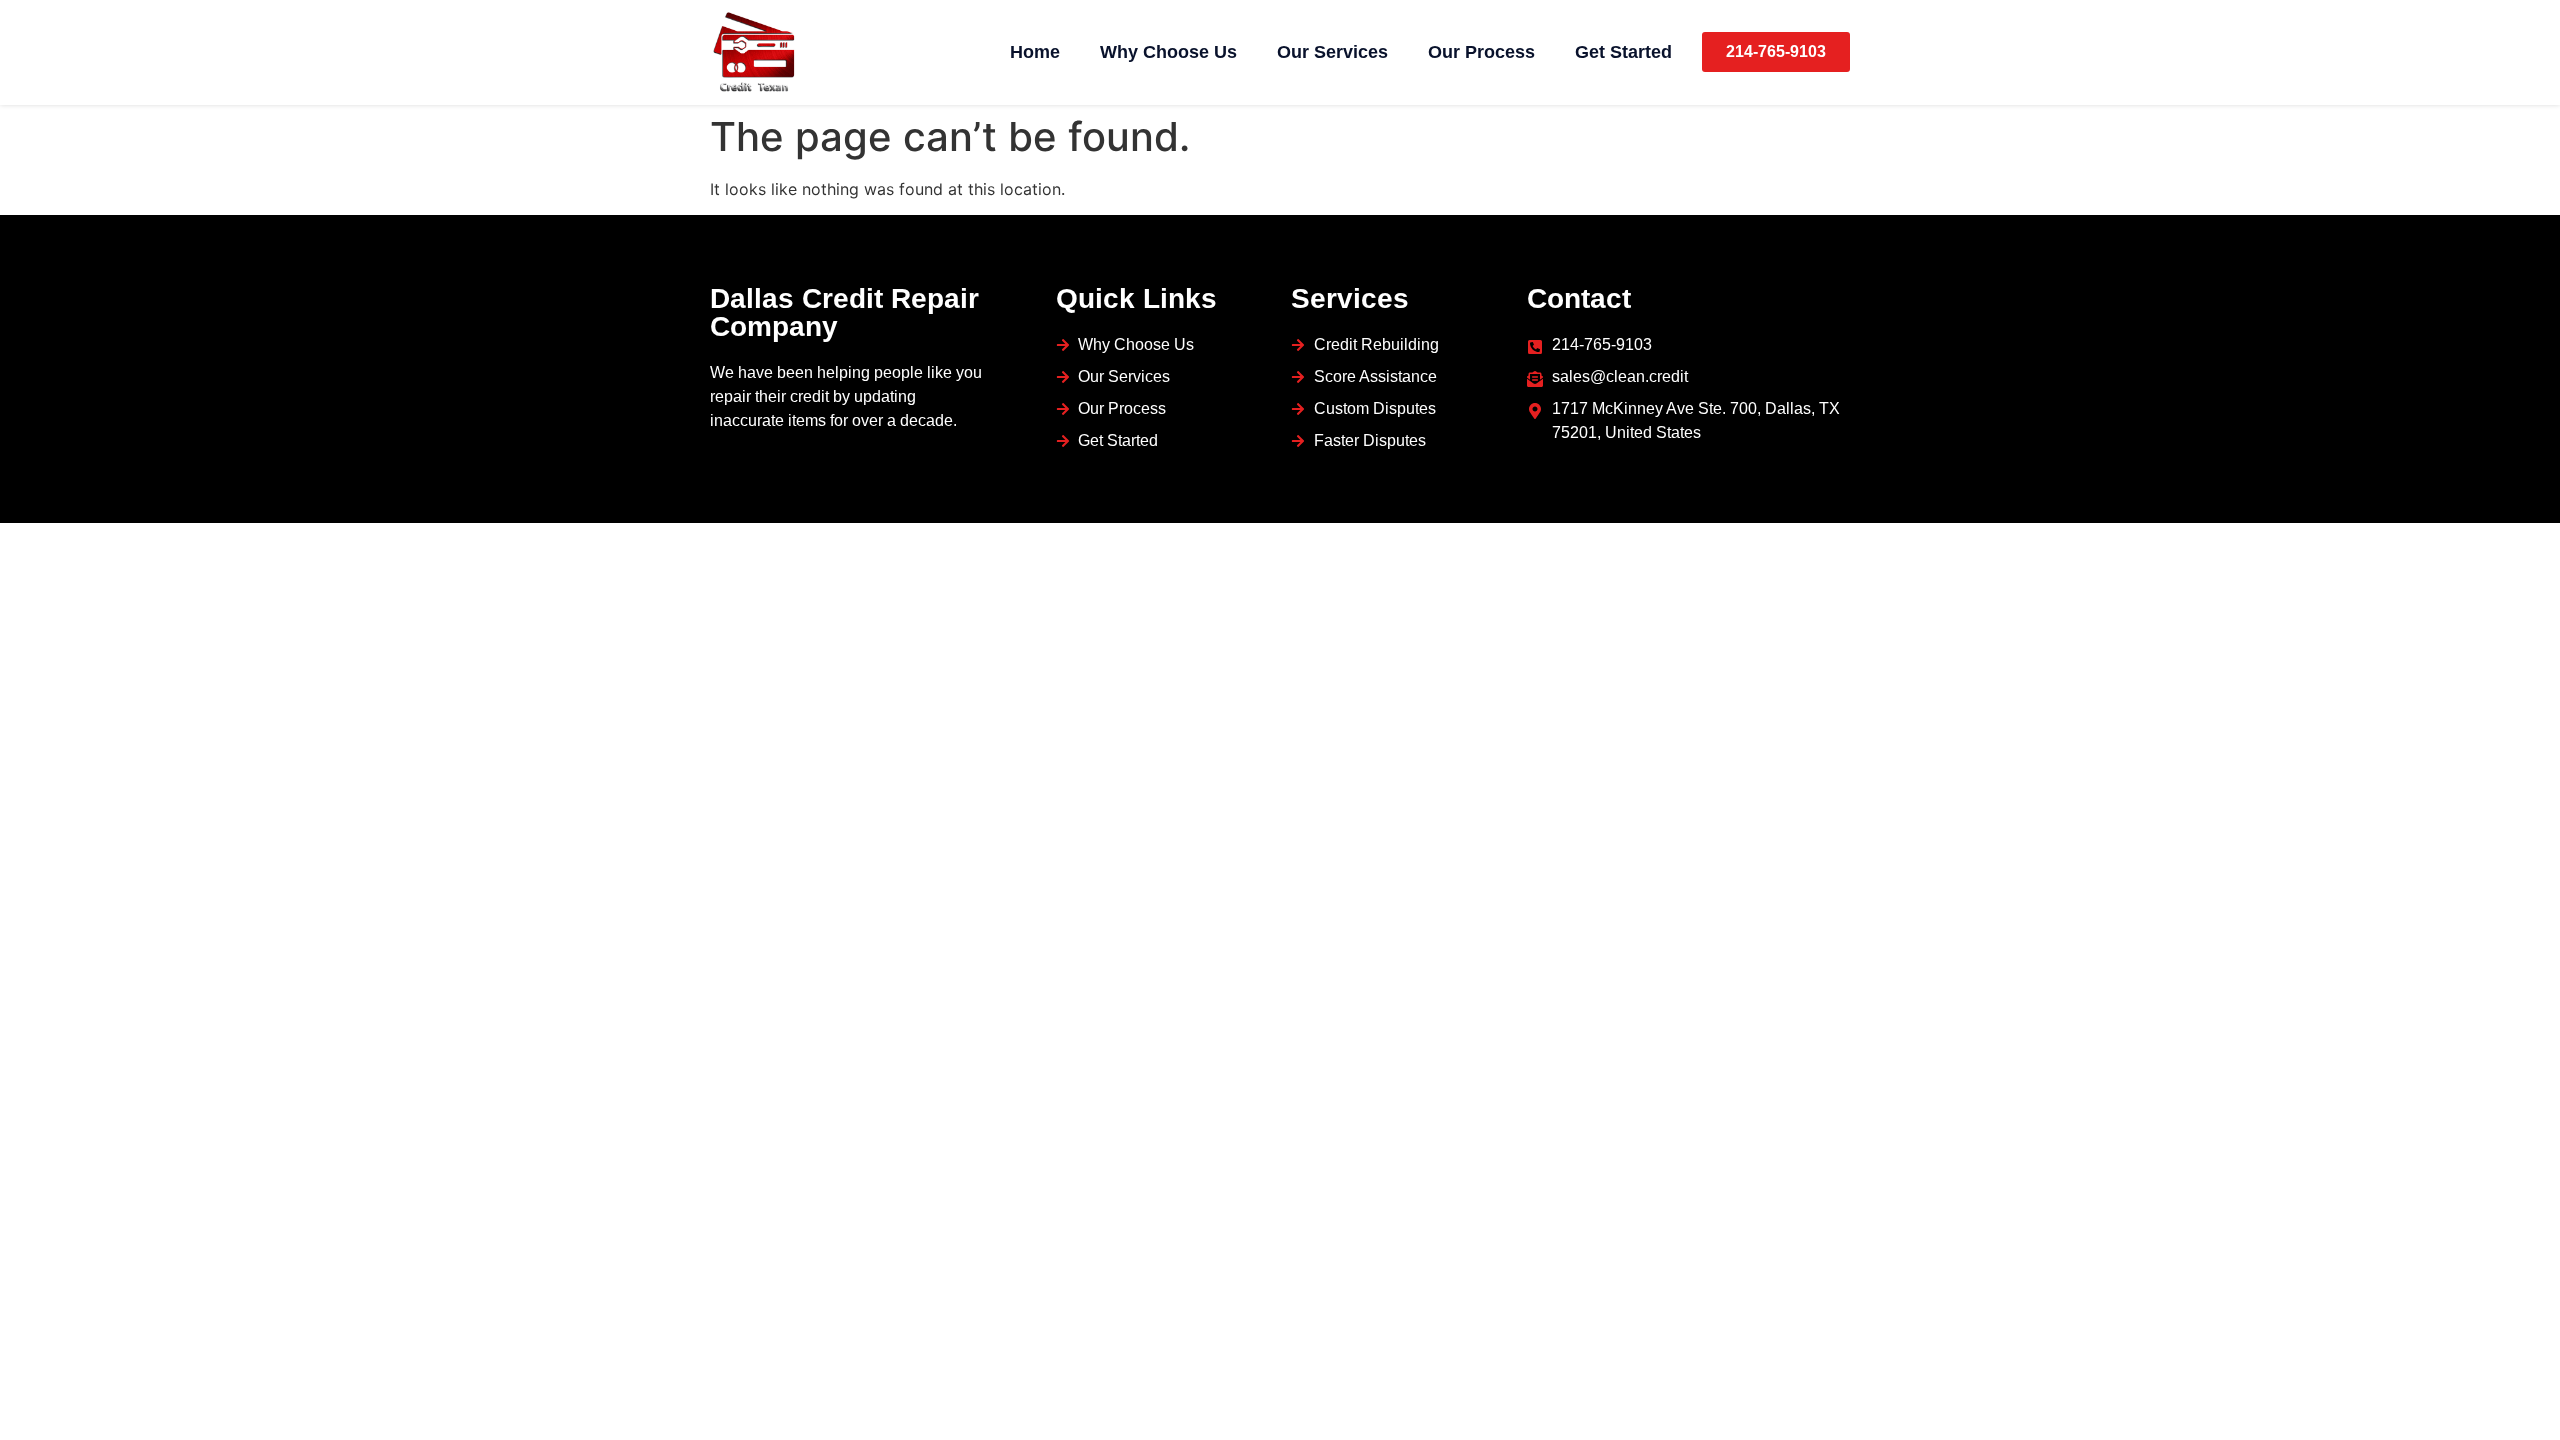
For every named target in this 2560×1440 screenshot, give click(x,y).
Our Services (1332, 52)
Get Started (1623, 52)
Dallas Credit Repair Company (844, 312)
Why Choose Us (1168, 52)
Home (1035, 52)
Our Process (1481, 52)
